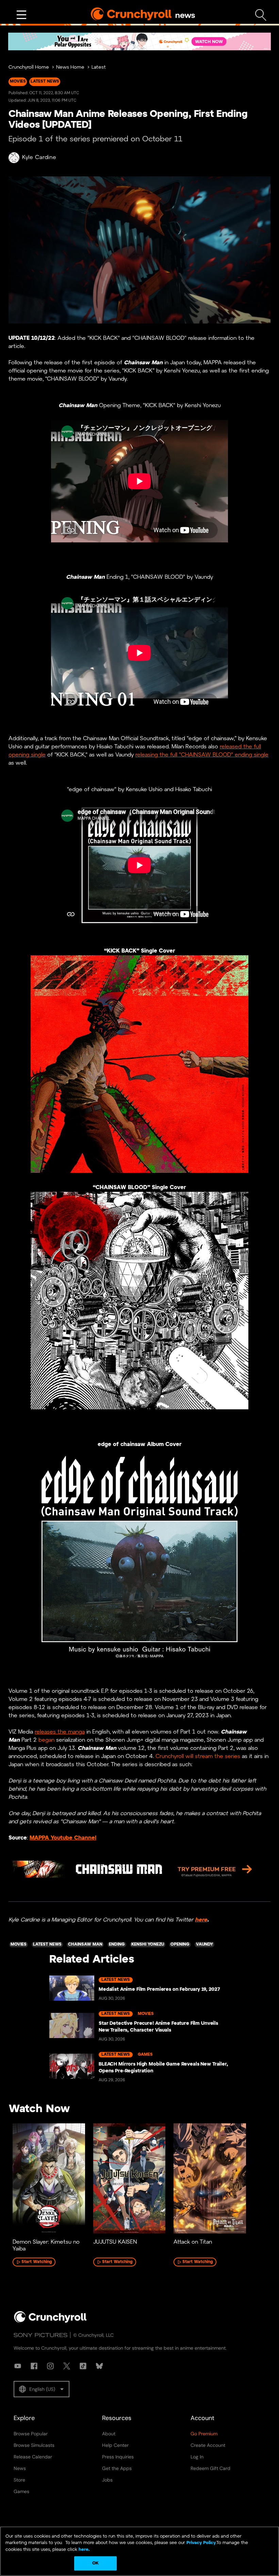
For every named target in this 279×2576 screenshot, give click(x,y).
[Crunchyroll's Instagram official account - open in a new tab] (50, 2366)
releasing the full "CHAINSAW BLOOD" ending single (202, 755)
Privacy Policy (201, 2543)
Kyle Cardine (39, 158)
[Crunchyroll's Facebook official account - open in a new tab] (34, 2366)
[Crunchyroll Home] (50, 2321)
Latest (99, 67)
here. (84, 2550)
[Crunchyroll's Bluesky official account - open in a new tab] (99, 2366)
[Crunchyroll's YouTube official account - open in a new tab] (18, 2366)
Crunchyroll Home (29, 67)
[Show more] (21, 15)
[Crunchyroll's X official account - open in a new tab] (67, 2366)
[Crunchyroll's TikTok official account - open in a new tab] (83, 2366)
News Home (70, 67)
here (201, 1920)
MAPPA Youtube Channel (63, 1838)
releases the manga (60, 1732)
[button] (42, 2389)
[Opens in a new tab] (139, 41)
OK (95, 2563)
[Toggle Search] (261, 15)
